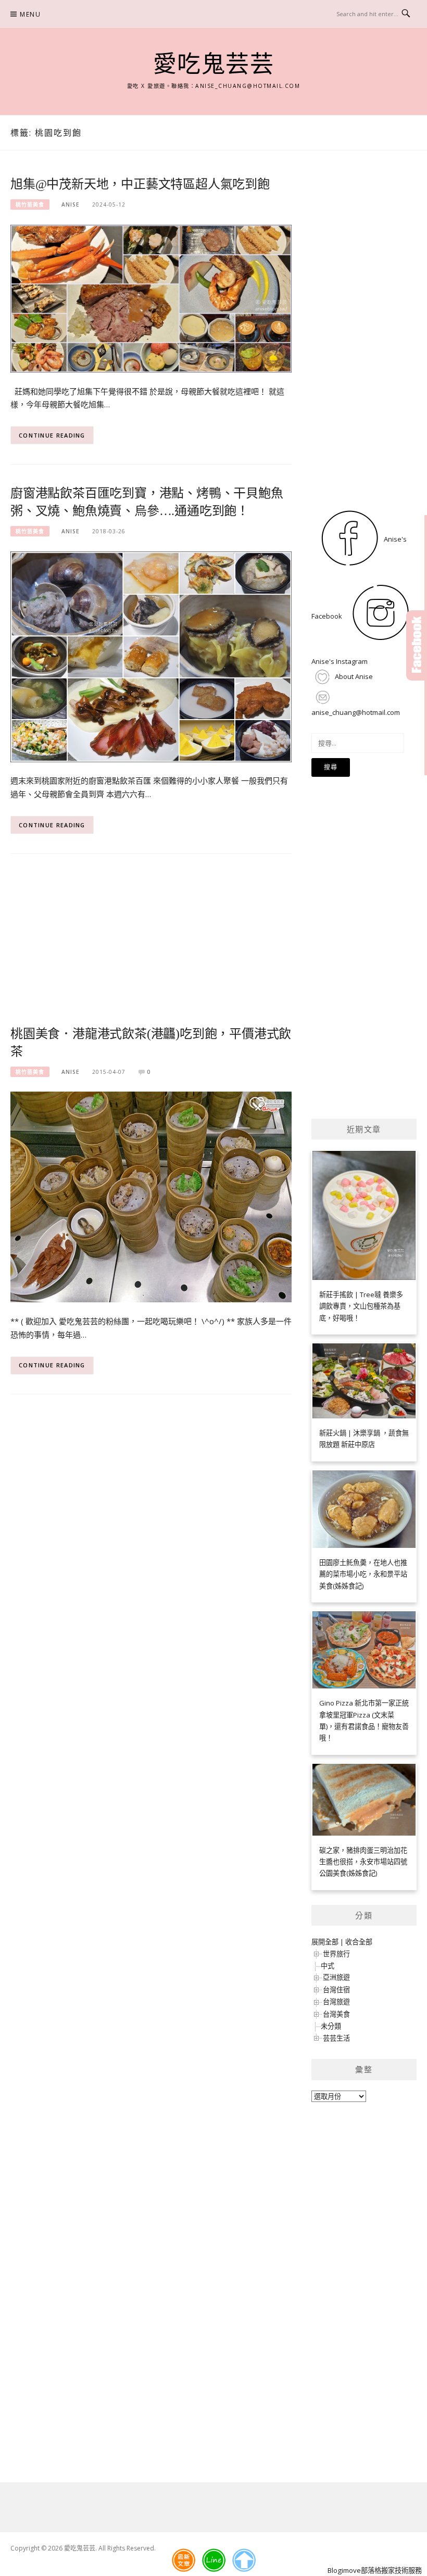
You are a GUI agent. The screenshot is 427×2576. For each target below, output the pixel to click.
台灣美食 (336, 2014)
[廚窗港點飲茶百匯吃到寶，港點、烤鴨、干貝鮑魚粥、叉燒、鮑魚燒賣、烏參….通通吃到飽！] (151, 656)
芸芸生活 (336, 2038)
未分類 (331, 2026)
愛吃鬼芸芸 (214, 65)
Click (417, 645)
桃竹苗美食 (30, 204)
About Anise (353, 676)
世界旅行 (336, 1954)
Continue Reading (52, 435)
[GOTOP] (244, 2560)
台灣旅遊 (336, 2002)
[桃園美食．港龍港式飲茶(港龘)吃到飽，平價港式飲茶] (151, 1196)
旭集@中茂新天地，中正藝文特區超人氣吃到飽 (140, 184)
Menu (30, 14)
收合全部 (359, 1942)
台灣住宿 (336, 1990)
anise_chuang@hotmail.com (356, 712)
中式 (328, 1966)
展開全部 (325, 1942)
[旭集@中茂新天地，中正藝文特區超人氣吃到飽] (151, 298)
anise (71, 204)
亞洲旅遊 (336, 1977)
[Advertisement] (151, 946)
